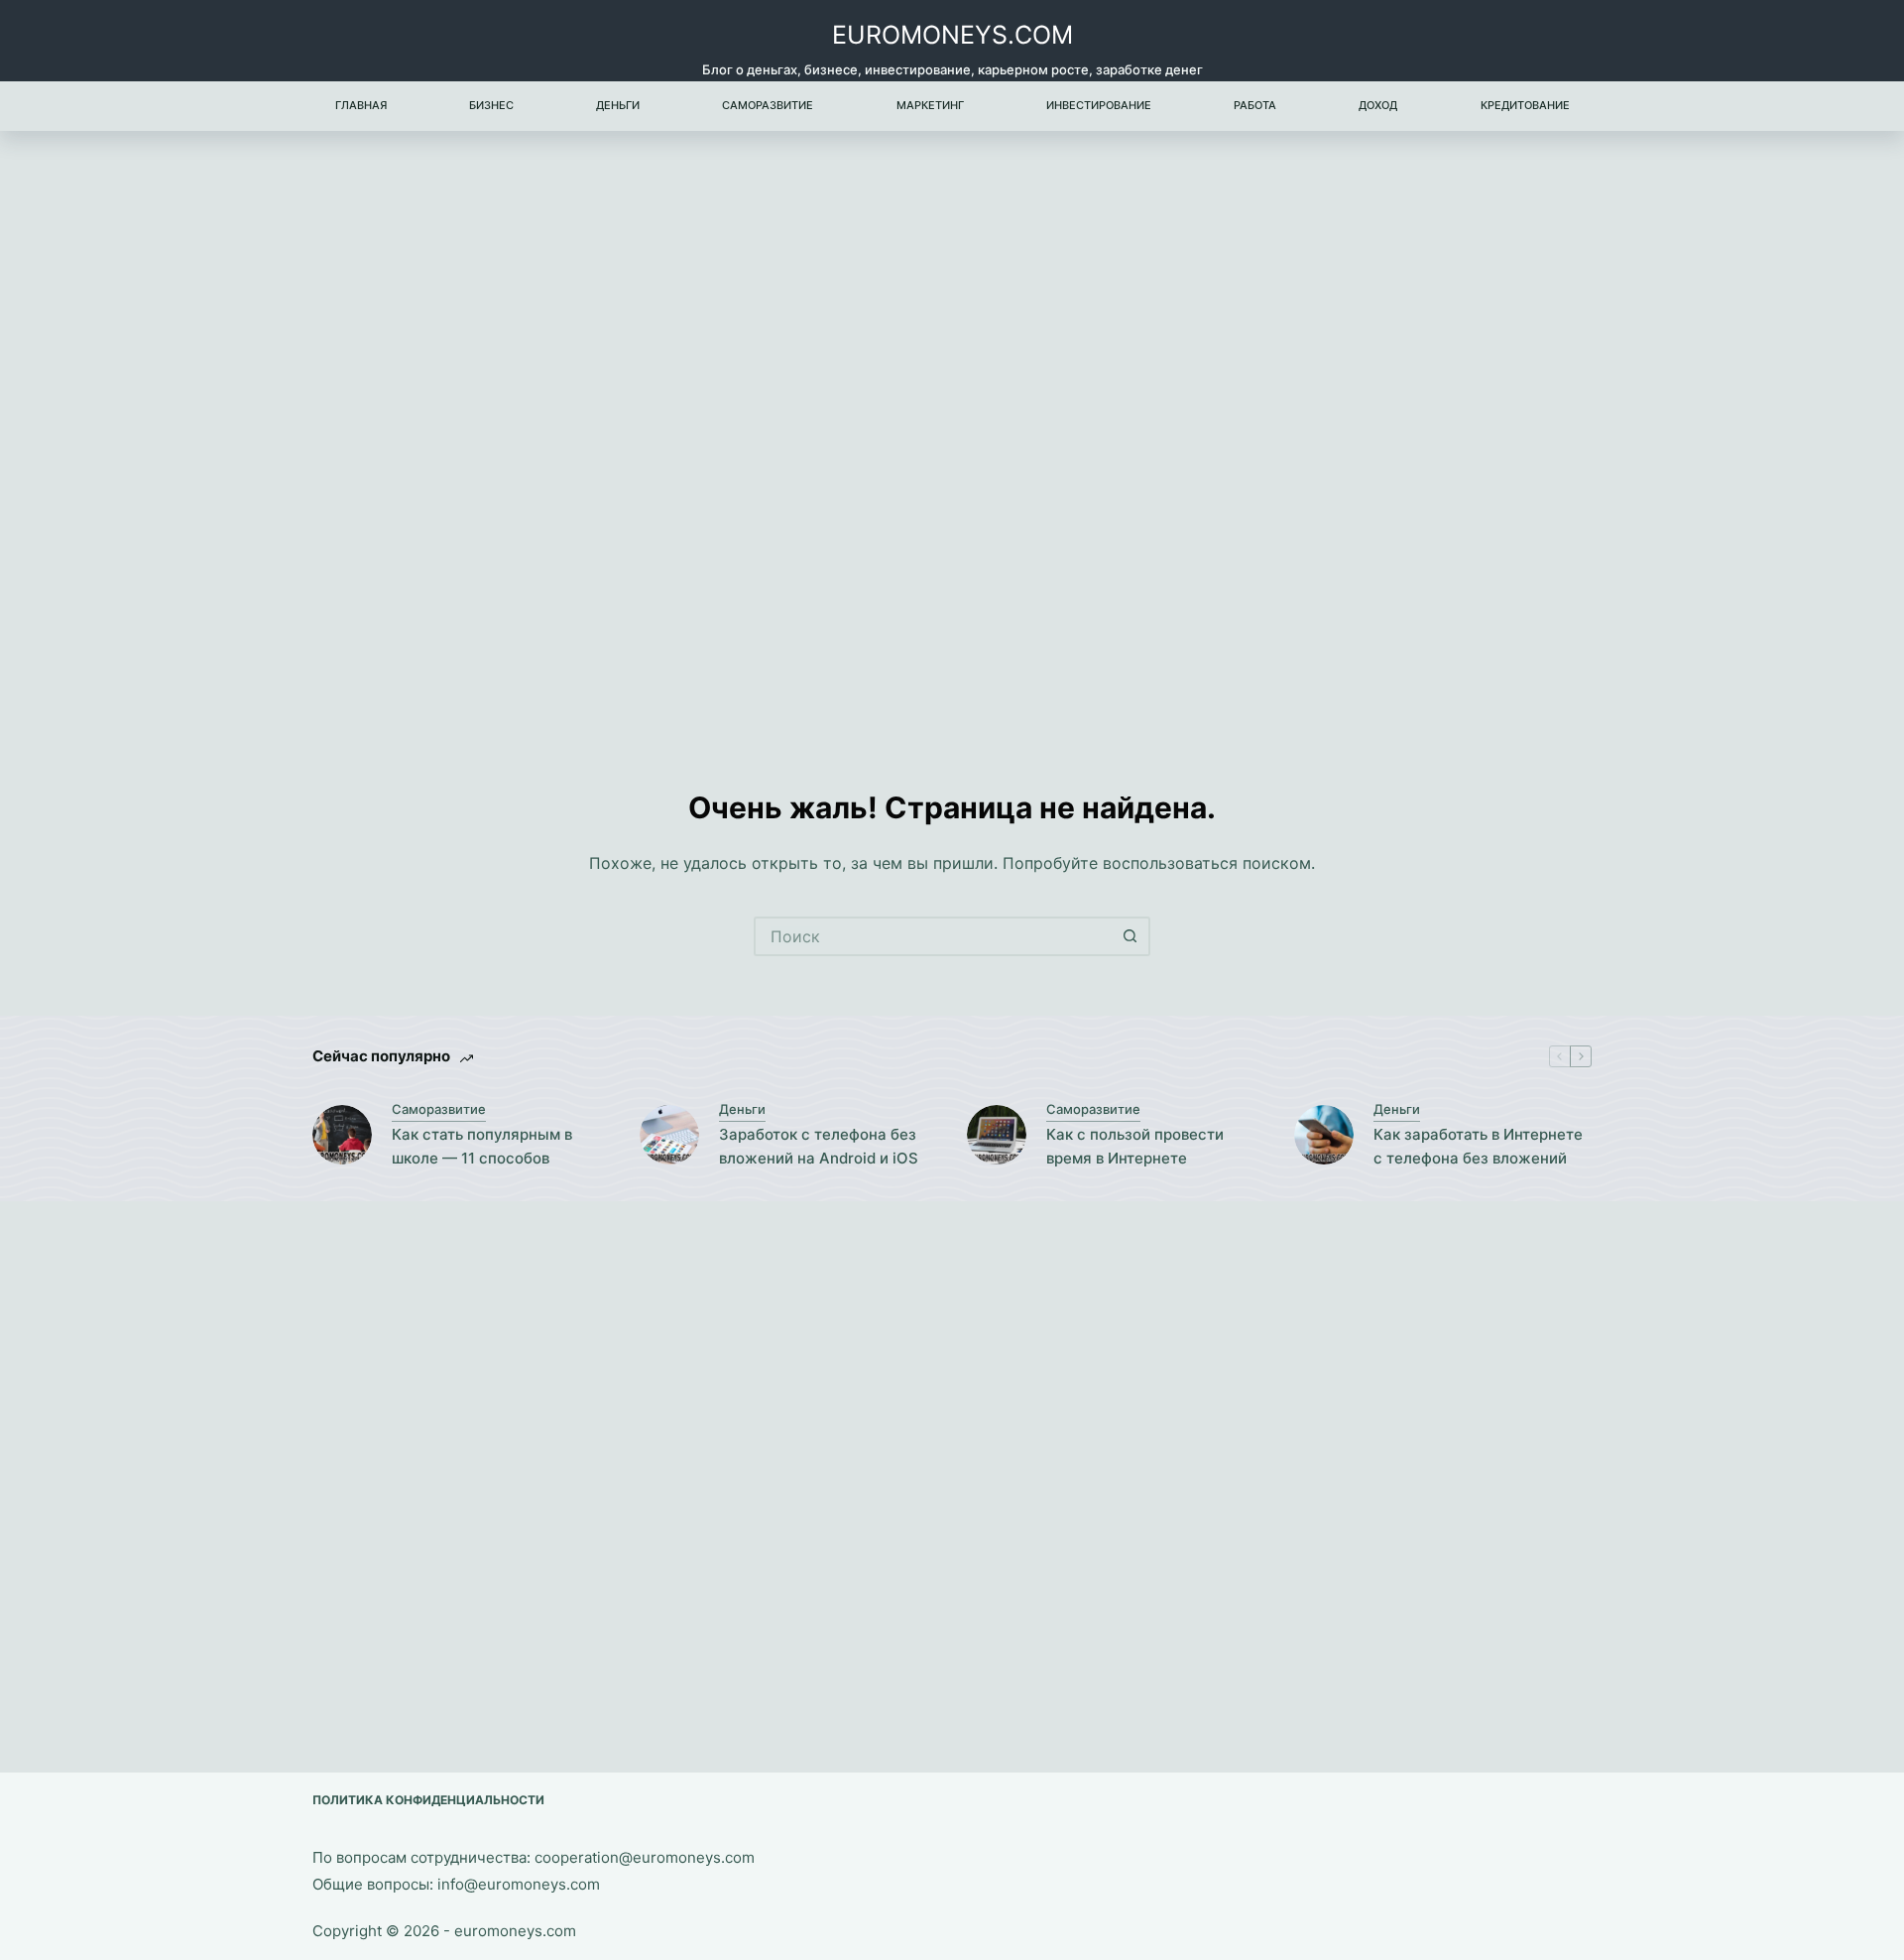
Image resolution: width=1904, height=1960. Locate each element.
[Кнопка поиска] (1130, 936)
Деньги (742, 1109)
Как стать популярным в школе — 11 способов (482, 1147)
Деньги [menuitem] (618, 105)
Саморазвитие (439, 1109)
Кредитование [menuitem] (1525, 105)
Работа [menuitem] (1255, 105)
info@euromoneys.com (519, 1884)
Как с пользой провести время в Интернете (1135, 1147)
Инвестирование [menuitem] (1099, 105)
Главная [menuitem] (361, 105)
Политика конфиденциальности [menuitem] (428, 1800)
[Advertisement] (952, 429)
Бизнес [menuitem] (491, 105)
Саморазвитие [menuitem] (768, 105)
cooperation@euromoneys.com (645, 1857)
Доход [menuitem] (1378, 105)
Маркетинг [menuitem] (930, 105)
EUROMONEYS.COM (952, 35)
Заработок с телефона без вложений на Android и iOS (819, 1147)
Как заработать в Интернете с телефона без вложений (1478, 1147)
